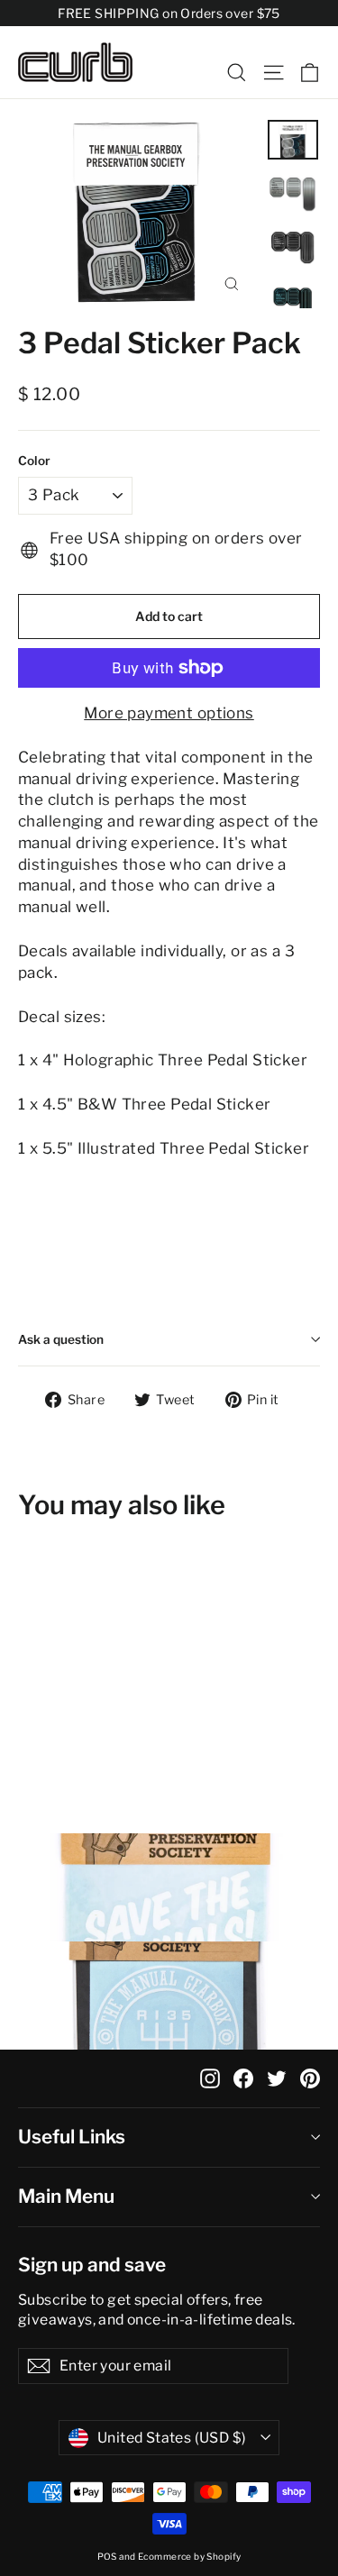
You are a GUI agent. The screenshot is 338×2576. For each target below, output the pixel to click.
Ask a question (61, 1339)
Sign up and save (92, 2265)
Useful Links (72, 2137)
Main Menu (66, 2196)
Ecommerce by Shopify (190, 2556)
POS (107, 2556)
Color (34, 461)
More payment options (169, 713)
